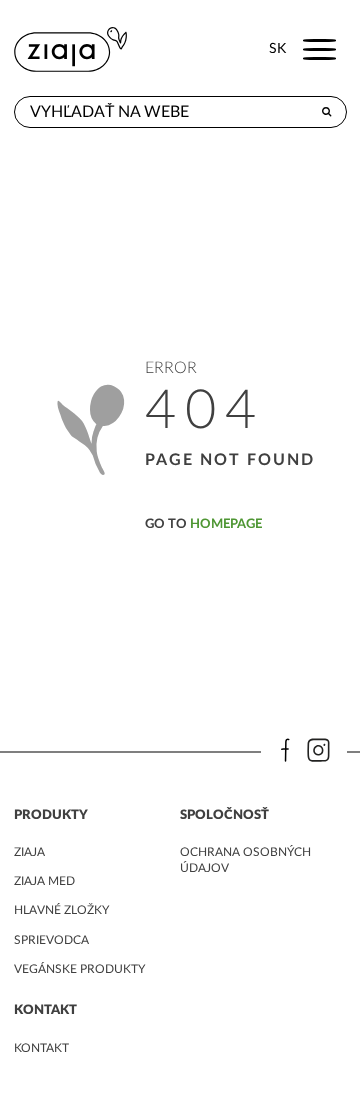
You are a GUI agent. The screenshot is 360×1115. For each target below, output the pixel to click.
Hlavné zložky (61, 910)
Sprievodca (51, 940)
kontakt (41, 1048)
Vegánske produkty (79, 969)
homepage (226, 524)
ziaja (29, 852)
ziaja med (44, 881)
